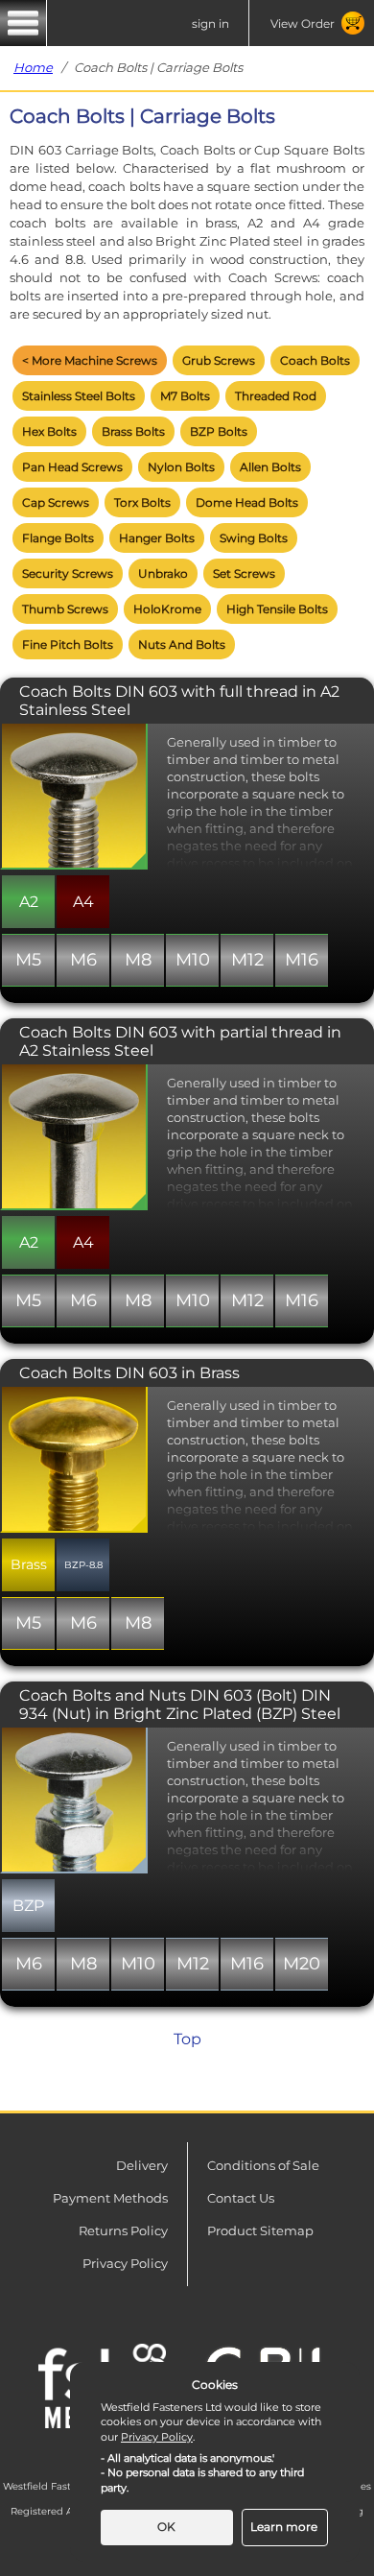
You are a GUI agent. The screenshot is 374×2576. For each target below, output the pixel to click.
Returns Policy (123, 2230)
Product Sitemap (260, 2230)
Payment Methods (110, 2198)
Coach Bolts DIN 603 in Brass (129, 1373)
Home (33, 67)
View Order (303, 24)
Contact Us (241, 2198)
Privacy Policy (125, 2263)
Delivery (142, 2165)
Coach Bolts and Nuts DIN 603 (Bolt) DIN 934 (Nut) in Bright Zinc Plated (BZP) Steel (180, 1705)
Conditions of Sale (263, 2165)
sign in (210, 24)
